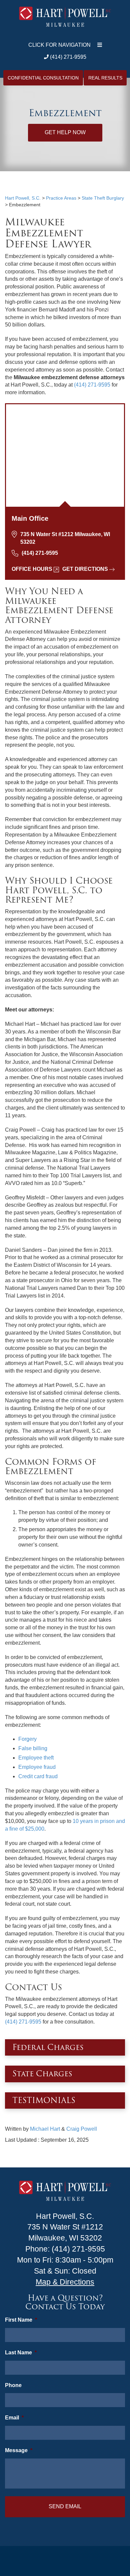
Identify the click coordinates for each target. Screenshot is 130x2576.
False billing (33, 1748)
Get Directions (85, 569)
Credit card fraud (38, 1776)
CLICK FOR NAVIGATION (59, 45)
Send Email (65, 2506)
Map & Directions (65, 2282)
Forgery (27, 1739)
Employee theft (36, 1758)
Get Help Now (65, 132)
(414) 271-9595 (67, 57)
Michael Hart (45, 2129)
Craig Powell (82, 2129)
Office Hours (32, 569)
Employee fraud (37, 1767)
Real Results (105, 78)
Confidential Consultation (43, 78)
